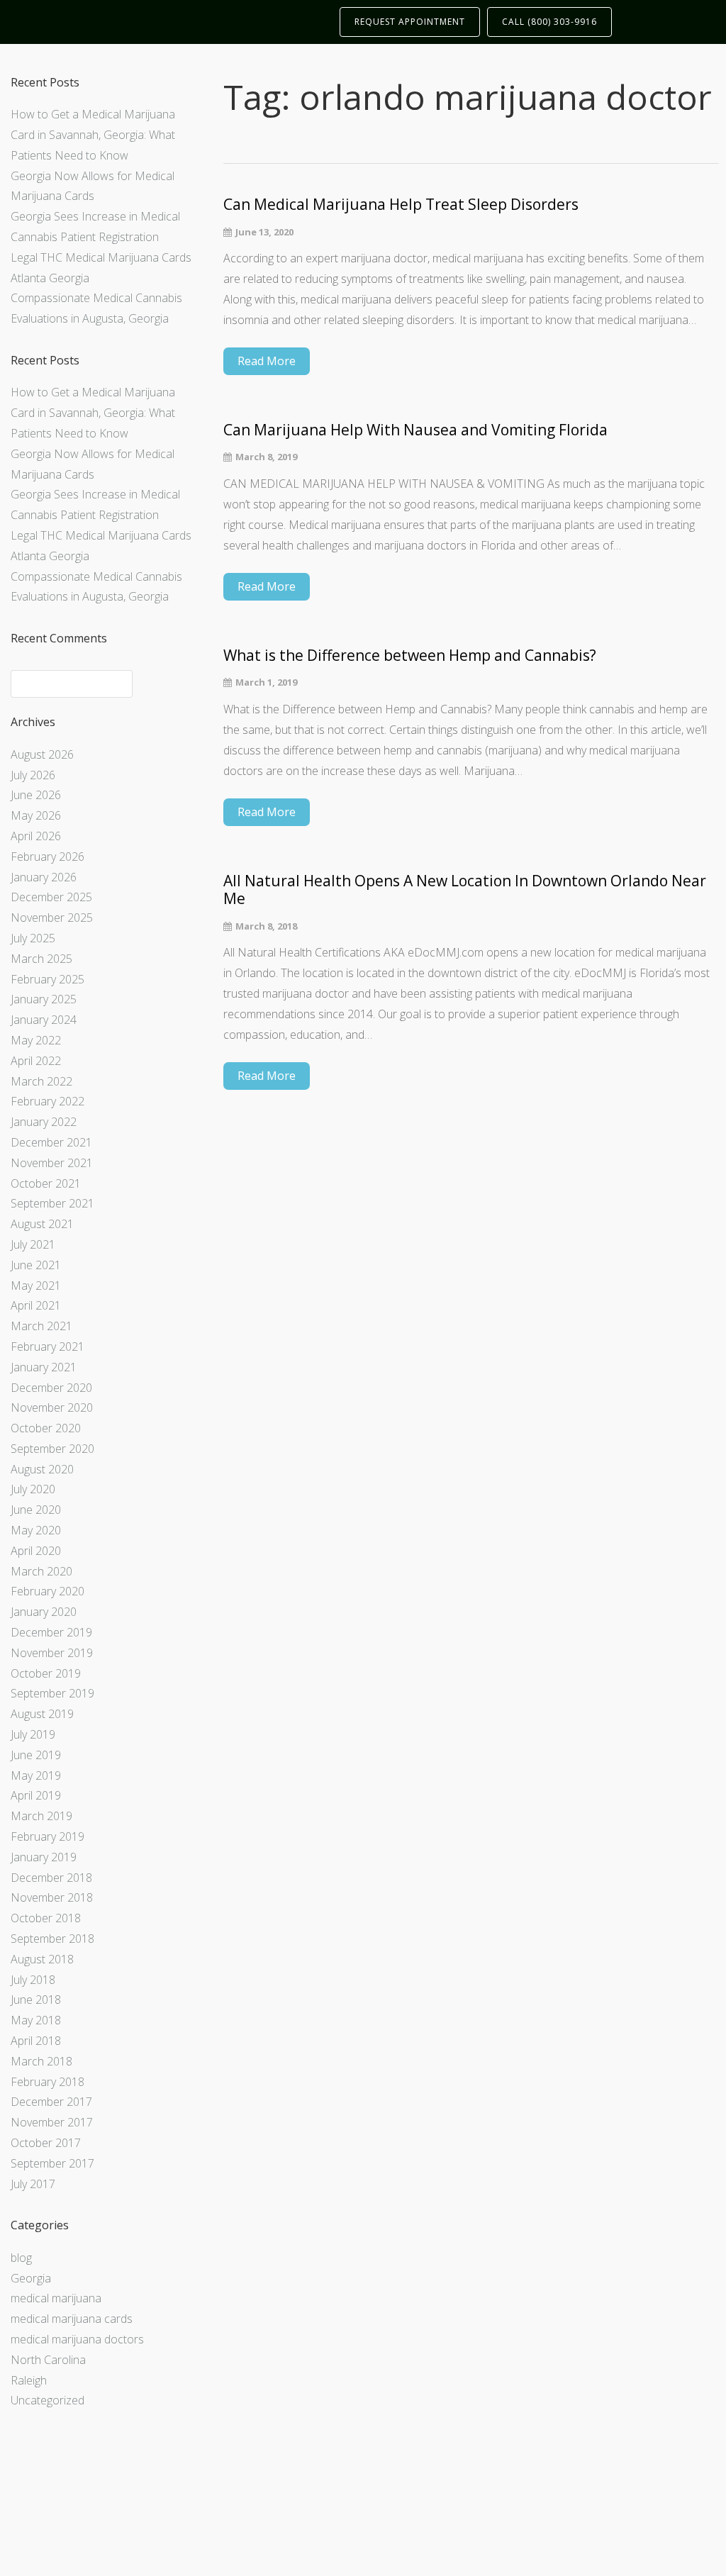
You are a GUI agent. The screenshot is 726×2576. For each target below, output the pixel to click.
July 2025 (33, 938)
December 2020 (51, 1388)
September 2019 (52, 1693)
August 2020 (42, 1469)
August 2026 (42, 754)
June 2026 (36, 795)
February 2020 (48, 1591)
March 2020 (41, 1571)
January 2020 (44, 1612)
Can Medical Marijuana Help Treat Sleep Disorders (401, 205)
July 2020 (33, 1489)
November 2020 (52, 1407)
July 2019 (33, 1734)
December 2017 (51, 2102)
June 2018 (36, 2000)
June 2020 (36, 1510)
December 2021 (51, 1142)
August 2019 (42, 1714)
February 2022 (48, 1101)
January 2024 (44, 1020)
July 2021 (33, 1244)
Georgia (31, 2278)
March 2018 (41, 2061)
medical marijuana (56, 2298)
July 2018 (33, 1980)
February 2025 (48, 979)
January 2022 (44, 1122)
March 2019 (41, 1816)
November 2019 (52, 1653)
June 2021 (36, 1265)
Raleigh (29, 2380)
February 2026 (48, 857)
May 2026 (36, 815)
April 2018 (36, 2041)
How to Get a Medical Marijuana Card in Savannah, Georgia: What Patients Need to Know (93, 135)
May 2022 (36, 1040)
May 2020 (36, 1530)
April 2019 (36, 1795)
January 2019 (44, 1857)
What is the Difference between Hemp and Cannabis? (410, 656)
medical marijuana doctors (77, 2339)
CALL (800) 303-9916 (549, 22)
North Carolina (48, 2360)
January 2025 (44, 999)
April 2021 (36, 1305)
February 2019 (48, 1836)
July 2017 (33, 2184)
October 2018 (46, 1918)
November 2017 (52, 2122)
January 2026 (44, 877)
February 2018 (48, 2082)
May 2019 (36, 1775)
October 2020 (46, 1428)
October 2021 (46, 1183)
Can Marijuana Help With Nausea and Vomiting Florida (415, 430)
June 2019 (36, 1755)
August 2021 (42, 1224)
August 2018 (42, 1959)
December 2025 (51, 897)
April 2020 (36, 1551)
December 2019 (51, 1632)
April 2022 (36, 1061)
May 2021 (36, 1286)
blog (21, 2258)
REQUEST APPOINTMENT (410, 22)
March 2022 (41, 1081)
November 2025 (52, 918)
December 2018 (51, 1878)
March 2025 (41, 959)
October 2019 (46, 1673)
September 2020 (52, 1449)
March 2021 (41, 1326)
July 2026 (33, 775)
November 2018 (52, 1897)
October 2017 (46, 2143)
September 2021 (52, 1203)
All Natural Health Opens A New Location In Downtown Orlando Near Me (465, 890)
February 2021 (48, 1346)
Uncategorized (48, 2400)
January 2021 (44, 1367)
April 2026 (36, 836)
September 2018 (52, 1939)
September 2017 (52, 2163)
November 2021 (52, 1163)
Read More (267, 361)
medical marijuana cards (72, 2319)
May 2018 (36, 2020)
